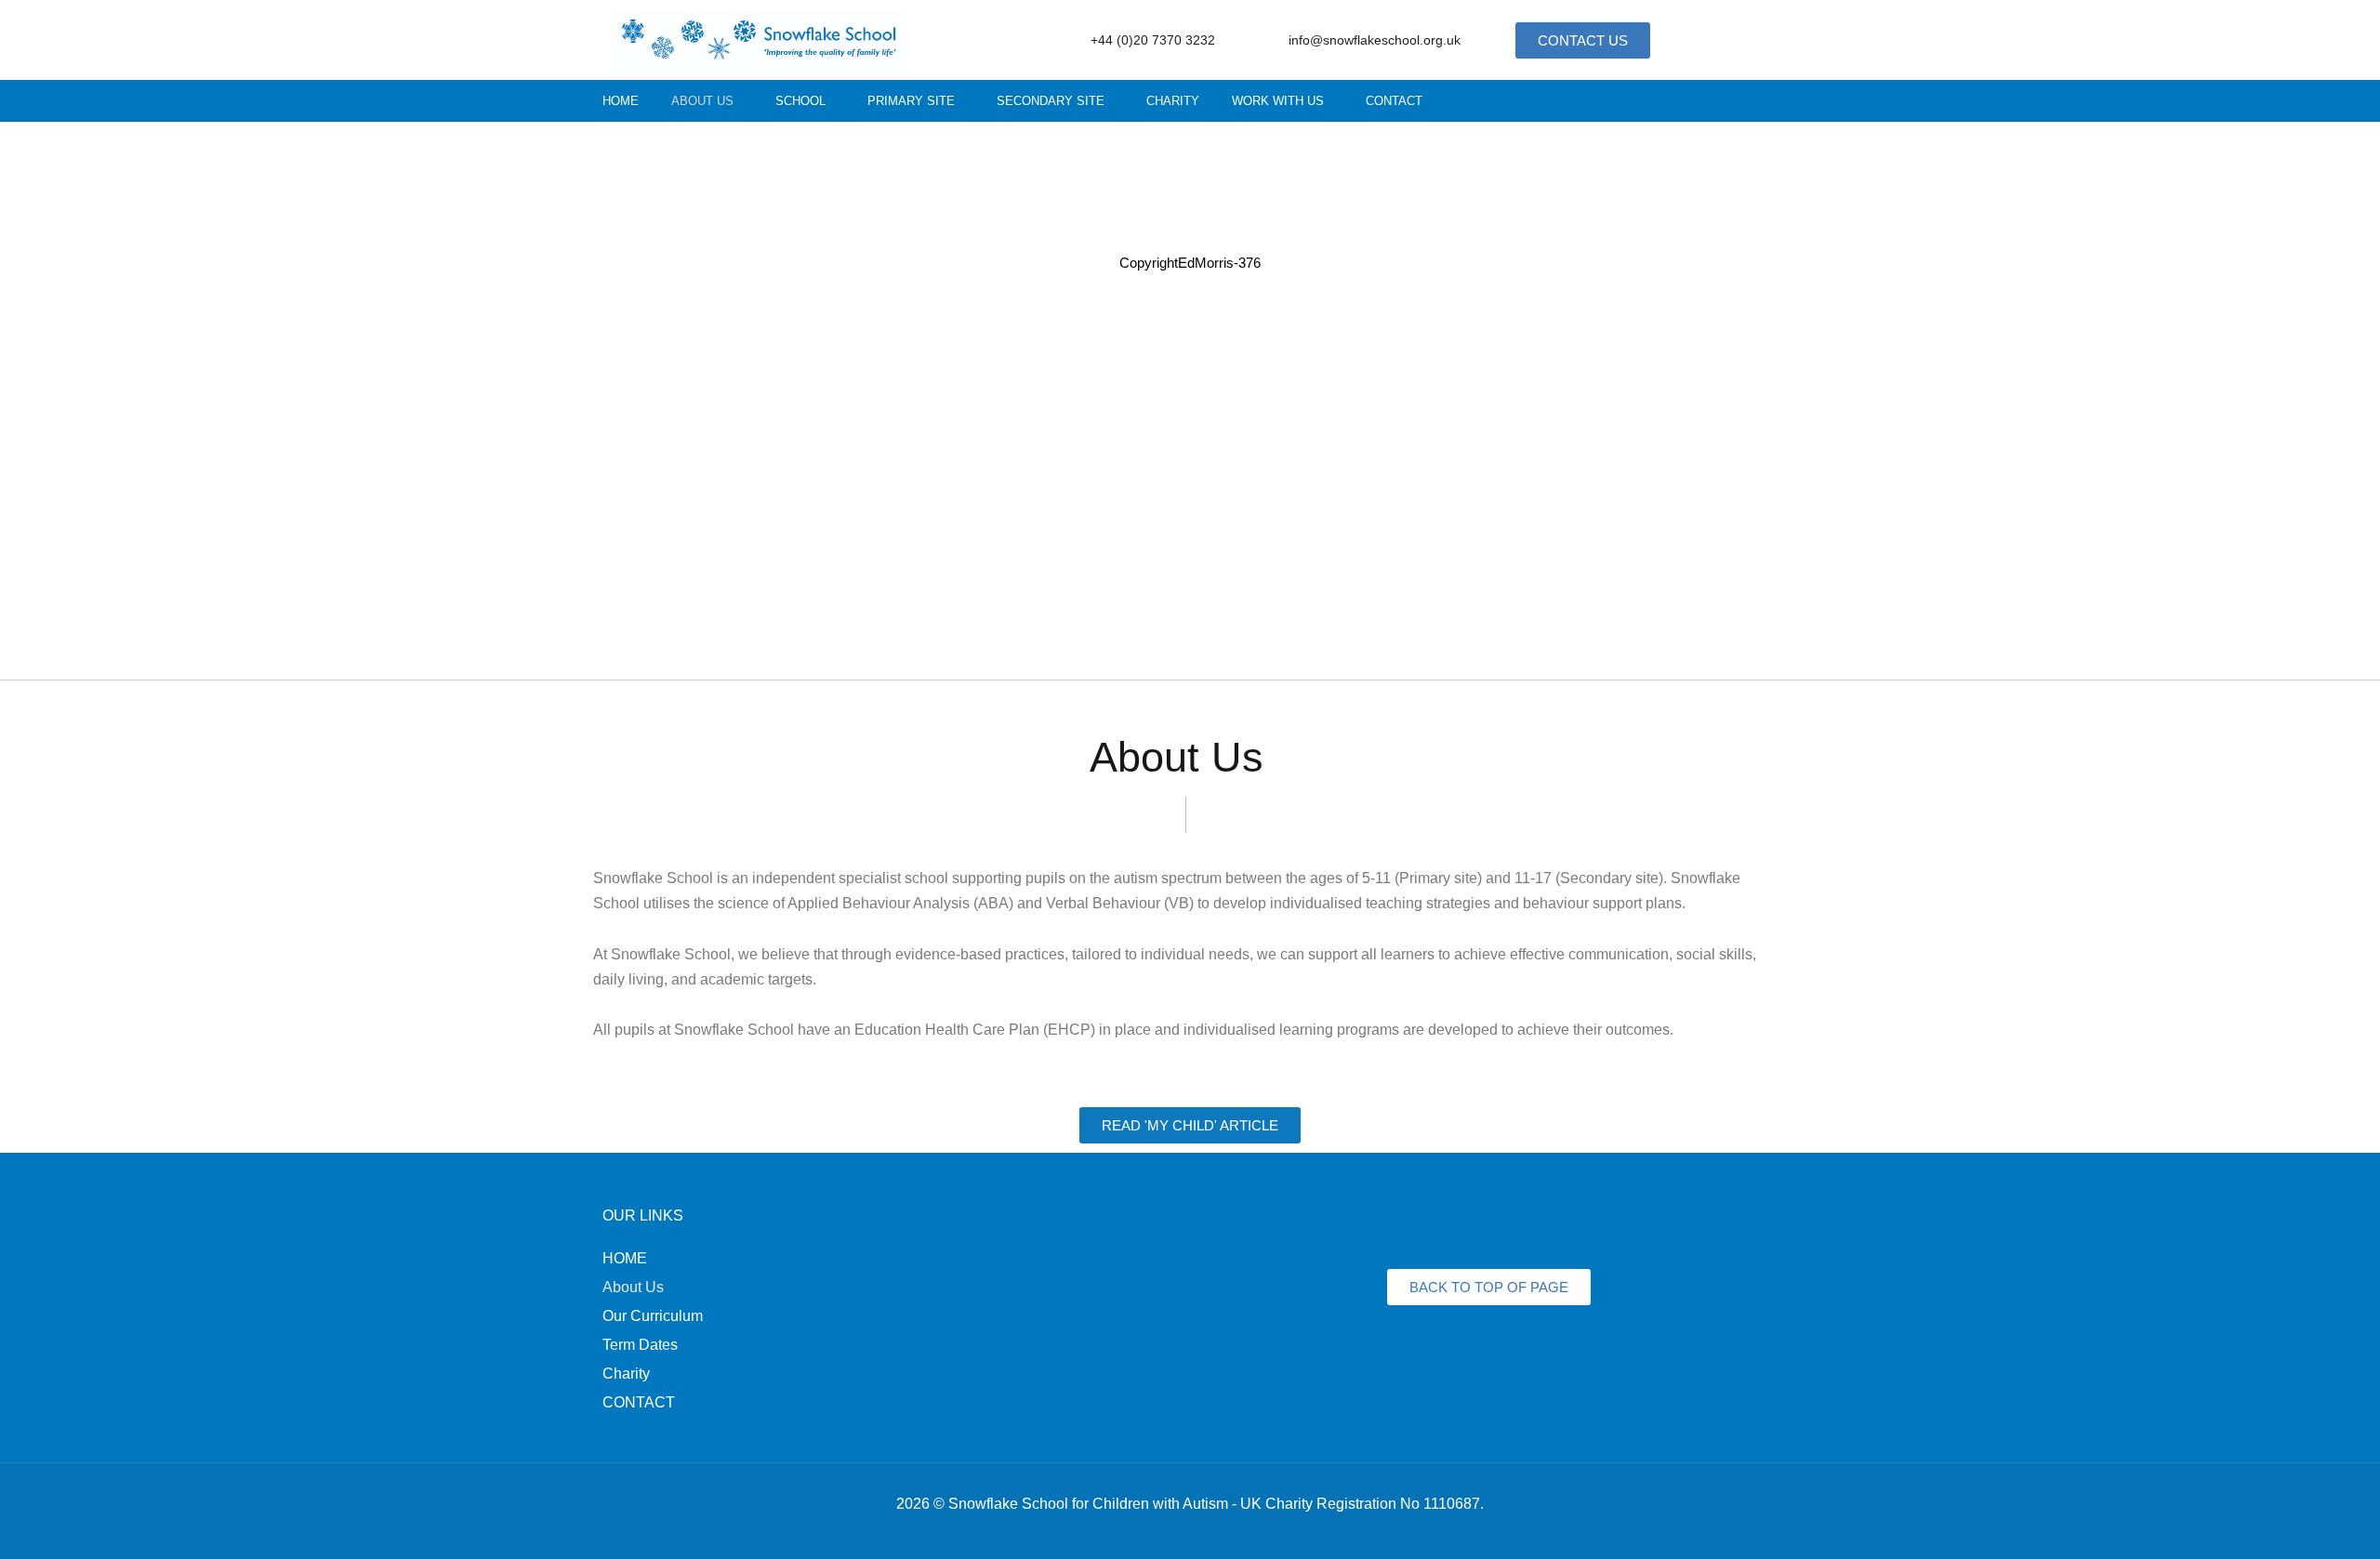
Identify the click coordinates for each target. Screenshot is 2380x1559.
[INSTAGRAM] (1692, 101)
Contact (1394, 101)
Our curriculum (653, 1316)
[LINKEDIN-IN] (1725, 101)
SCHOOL (800, 101)
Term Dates (640, 1345)
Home (621, 101)
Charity (1173, 101)
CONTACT (639, 1402)
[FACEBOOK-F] (1658, 101)
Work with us (1278, 101)
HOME (625, 1258)
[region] (1190, 401)
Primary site (911, 101)
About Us (702, 101)
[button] (707, 101)
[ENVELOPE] (1566, 1227)
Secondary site (1051, 101)
